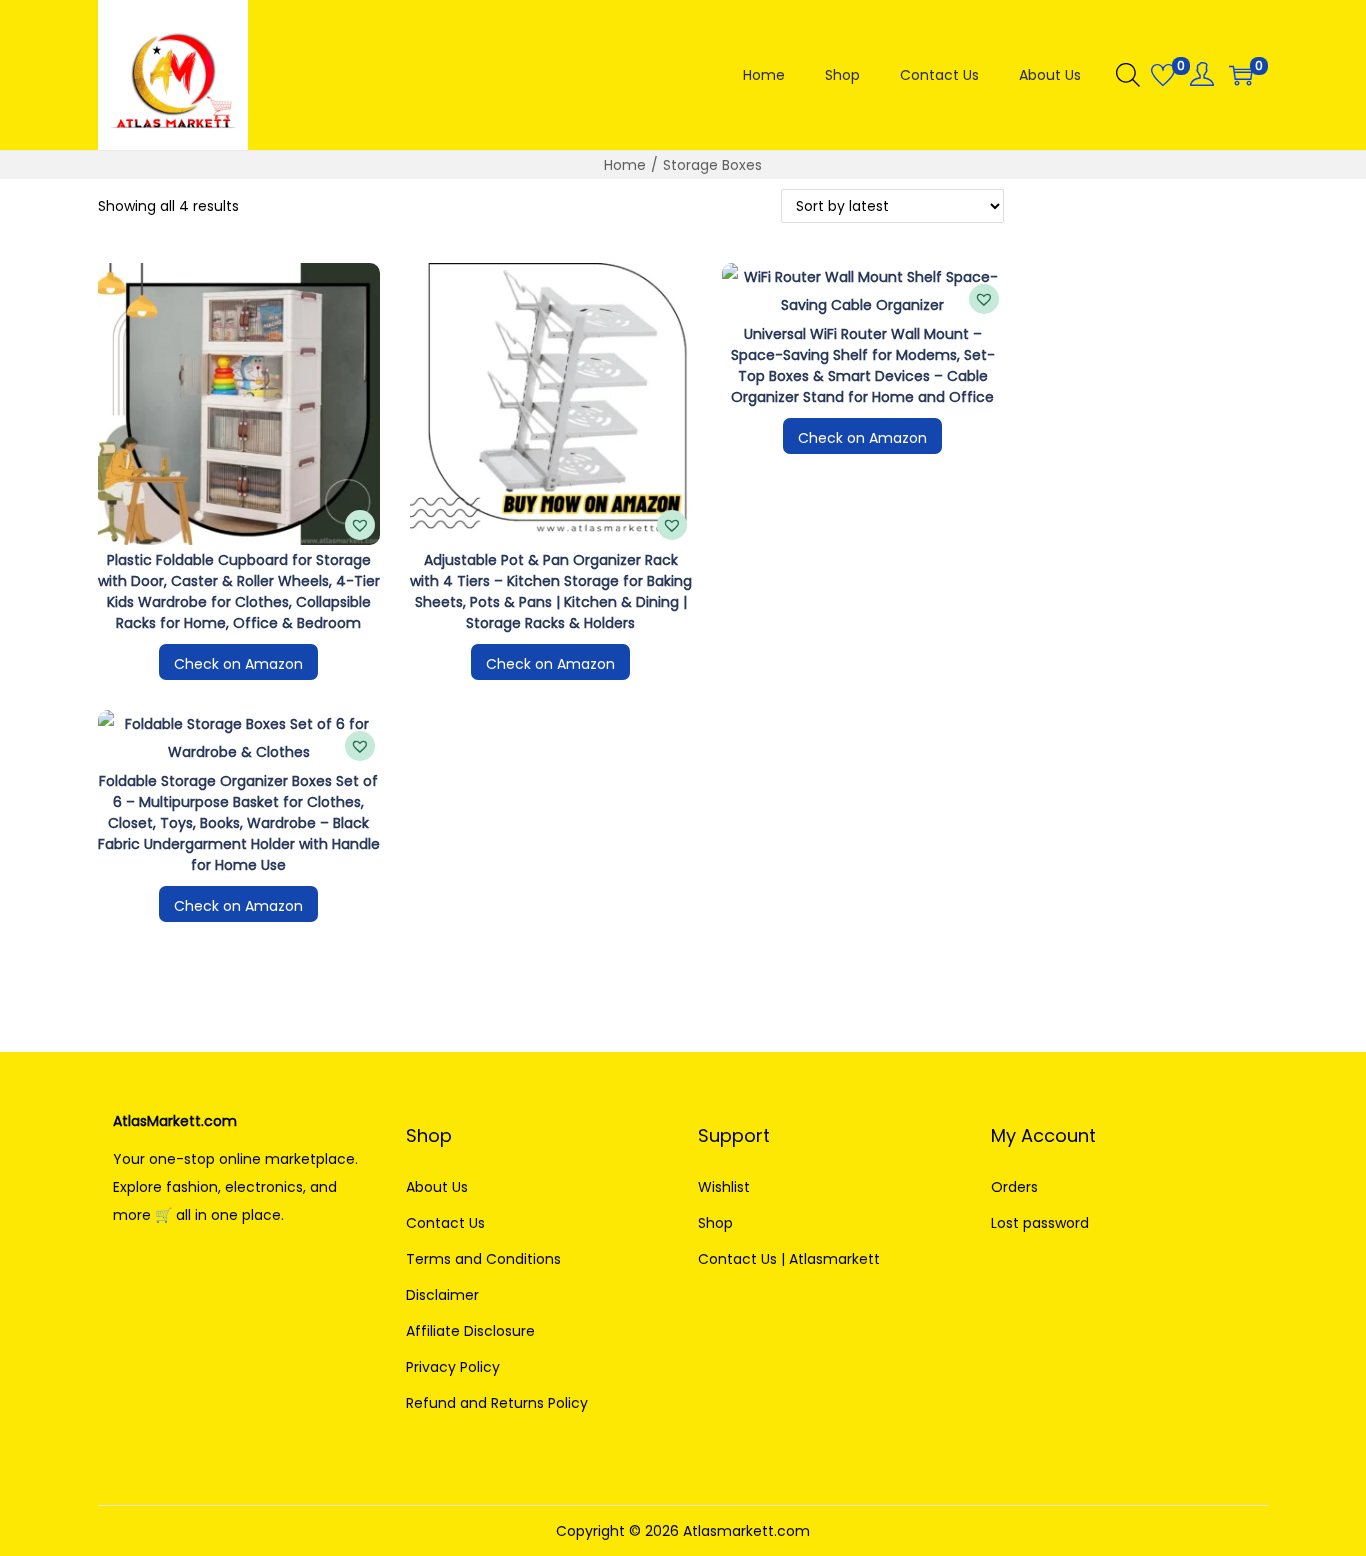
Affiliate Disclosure (470, 1331)
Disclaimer (442, 1295)
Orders (1014, 1187)
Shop (715, 1223)
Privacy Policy (453, 1367)
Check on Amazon (238, 664)
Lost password (1040, 1223)
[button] (360, 525)
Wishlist (724, 1187)
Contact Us (445, 1223)
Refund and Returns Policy (497, 1403)
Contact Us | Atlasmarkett (789, 1259)
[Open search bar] (1128, 74)
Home (625, 165)
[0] (1163, 75)
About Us (437, 1187)
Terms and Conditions (483, 1259)
